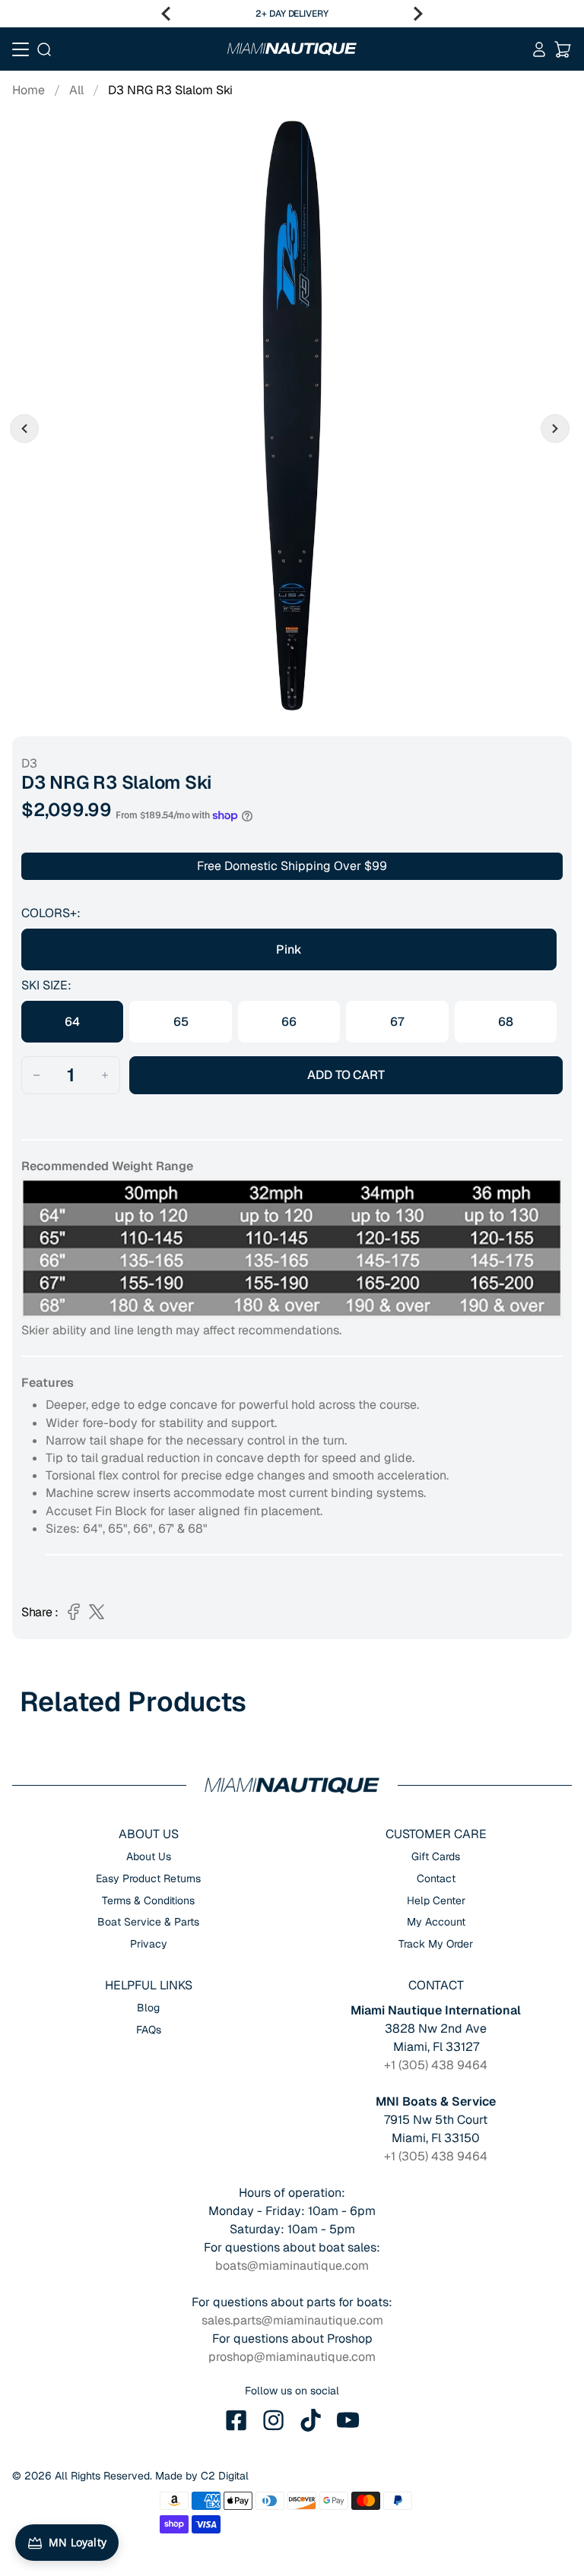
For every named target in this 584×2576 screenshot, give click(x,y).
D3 (29, 763)
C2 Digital (225, 2476)
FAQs (149, 2030)
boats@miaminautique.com (292, 2266)
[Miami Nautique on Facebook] (236, 2420)
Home (29, 90)
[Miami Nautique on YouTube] (348, 2420)
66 (289, 1022)
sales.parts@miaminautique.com (292, 2320)
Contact (436, 1878)
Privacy (149, 1944)
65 (181, 1022)
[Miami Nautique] (292, 49)
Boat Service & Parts (148, 1922)
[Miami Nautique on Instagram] (274, 2420)
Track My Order (436, 1944)
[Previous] (166, 14)
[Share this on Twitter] (97, 1612)
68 (506, 1022)
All (76, 90)
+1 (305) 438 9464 (436, 2065)
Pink (289, 949)
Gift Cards (436, 1856)
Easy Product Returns (148, 1878)
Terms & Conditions (148, 1900)
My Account (436, 1922)
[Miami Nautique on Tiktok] (311, 2420)
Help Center (436, 1900)
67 (397, 1022)
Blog (148, 2008)
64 (72, 1022)
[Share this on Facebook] (74, 1612)
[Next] (418, 14)
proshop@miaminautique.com (292, 2357)
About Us (149, 1856)
